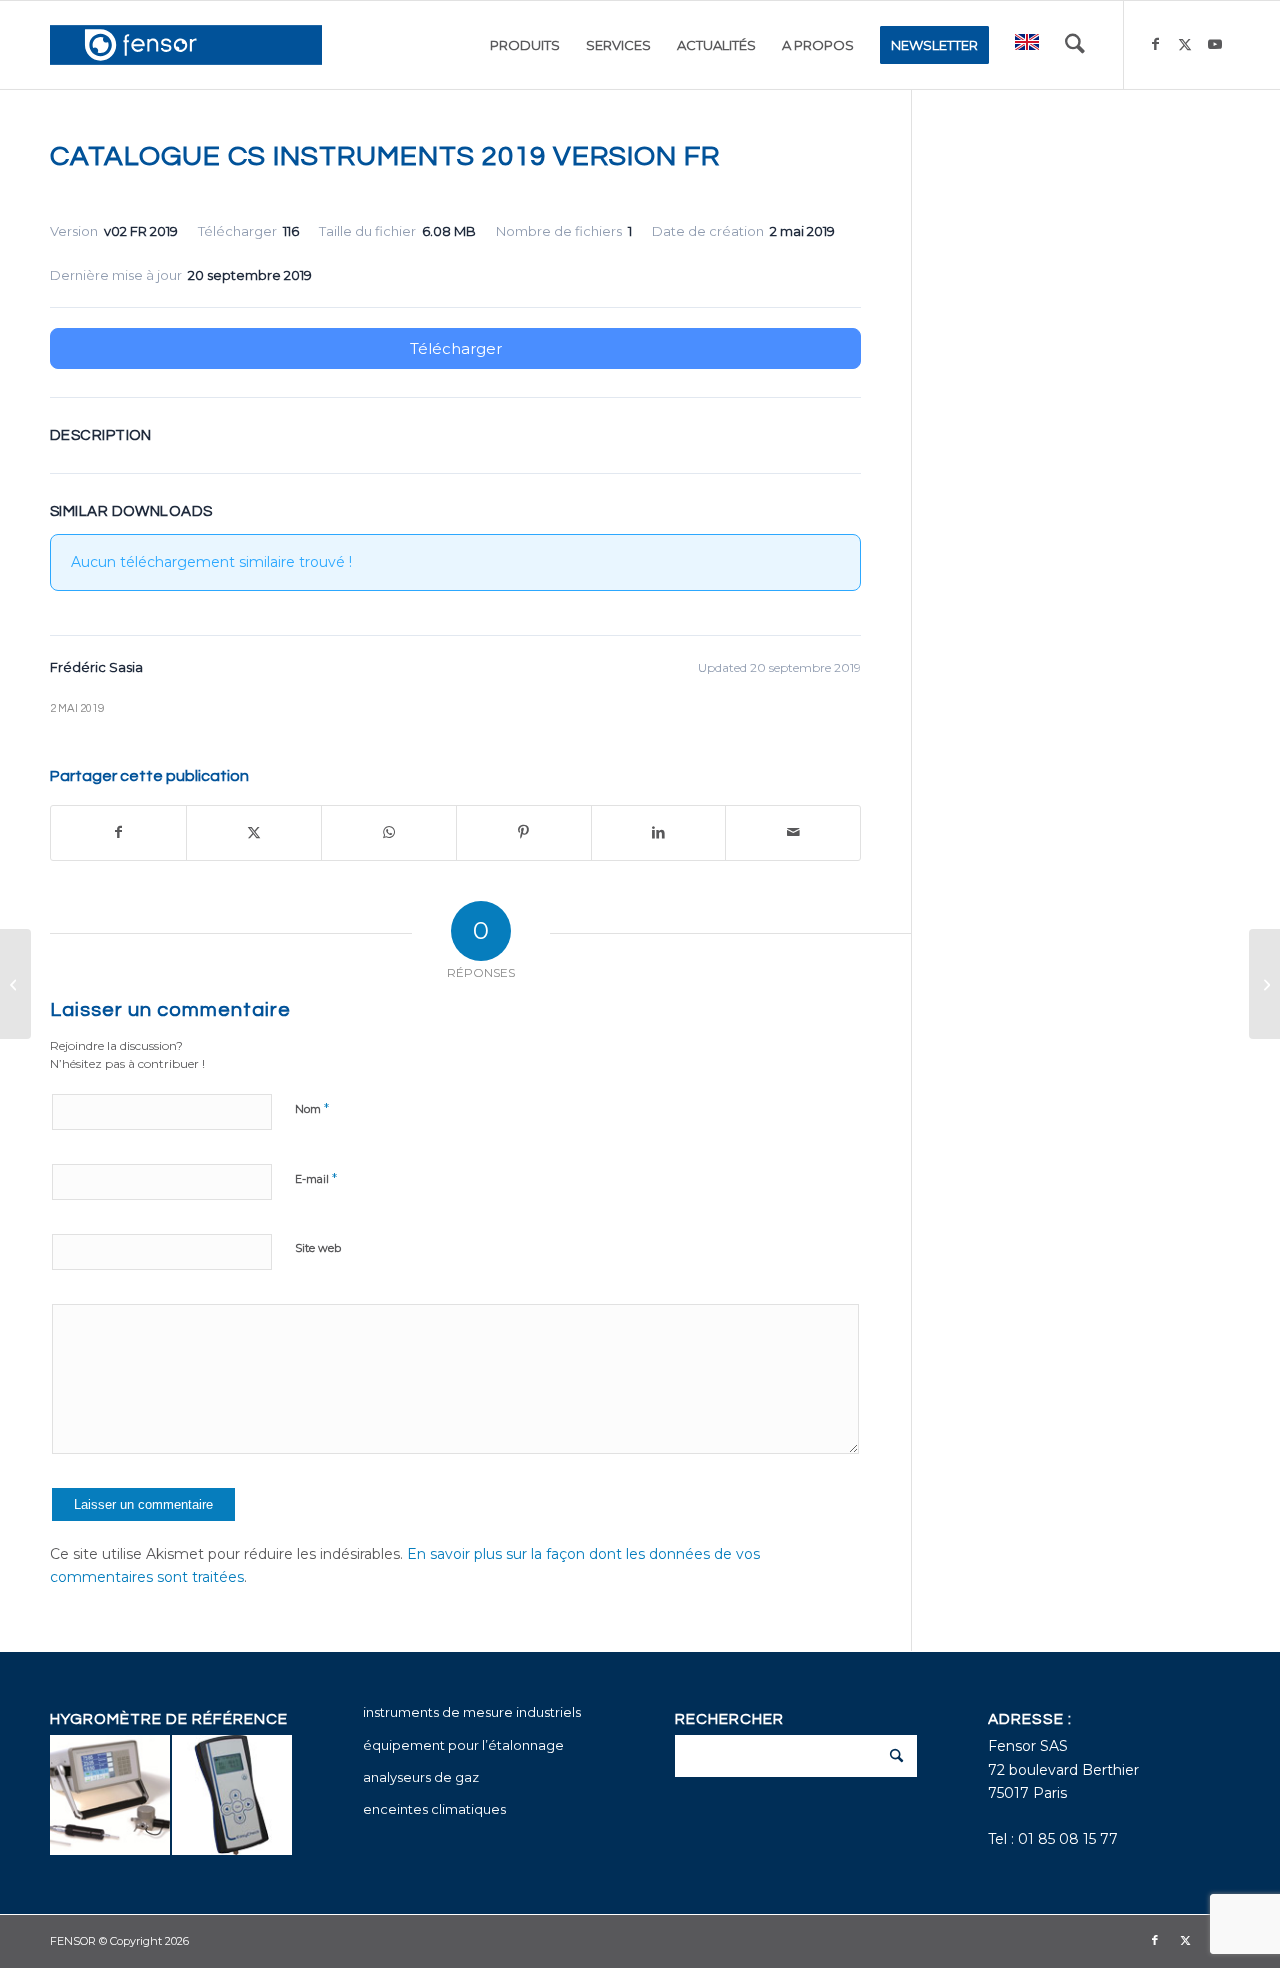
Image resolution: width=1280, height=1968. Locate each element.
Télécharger (456, 348)
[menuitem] (525, 45)
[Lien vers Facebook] (1155, 44)
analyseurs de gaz (421, 1777)
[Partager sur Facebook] (118, 832)
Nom (312, 1108)
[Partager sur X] (254, 832)
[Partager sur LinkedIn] (659, 832)
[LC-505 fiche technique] (15, 984)
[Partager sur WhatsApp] (389, 832)
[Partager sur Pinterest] (524, 832)
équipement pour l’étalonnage (463, 1745)
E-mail (316, 1178)
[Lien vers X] (1185, 44)
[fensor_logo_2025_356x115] (186, 45)
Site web (318, 1248)
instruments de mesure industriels (472, 1712)
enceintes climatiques (434, 1809)
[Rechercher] (1075, 45)
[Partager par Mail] (793, 832)
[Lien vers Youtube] (1215, 44)
